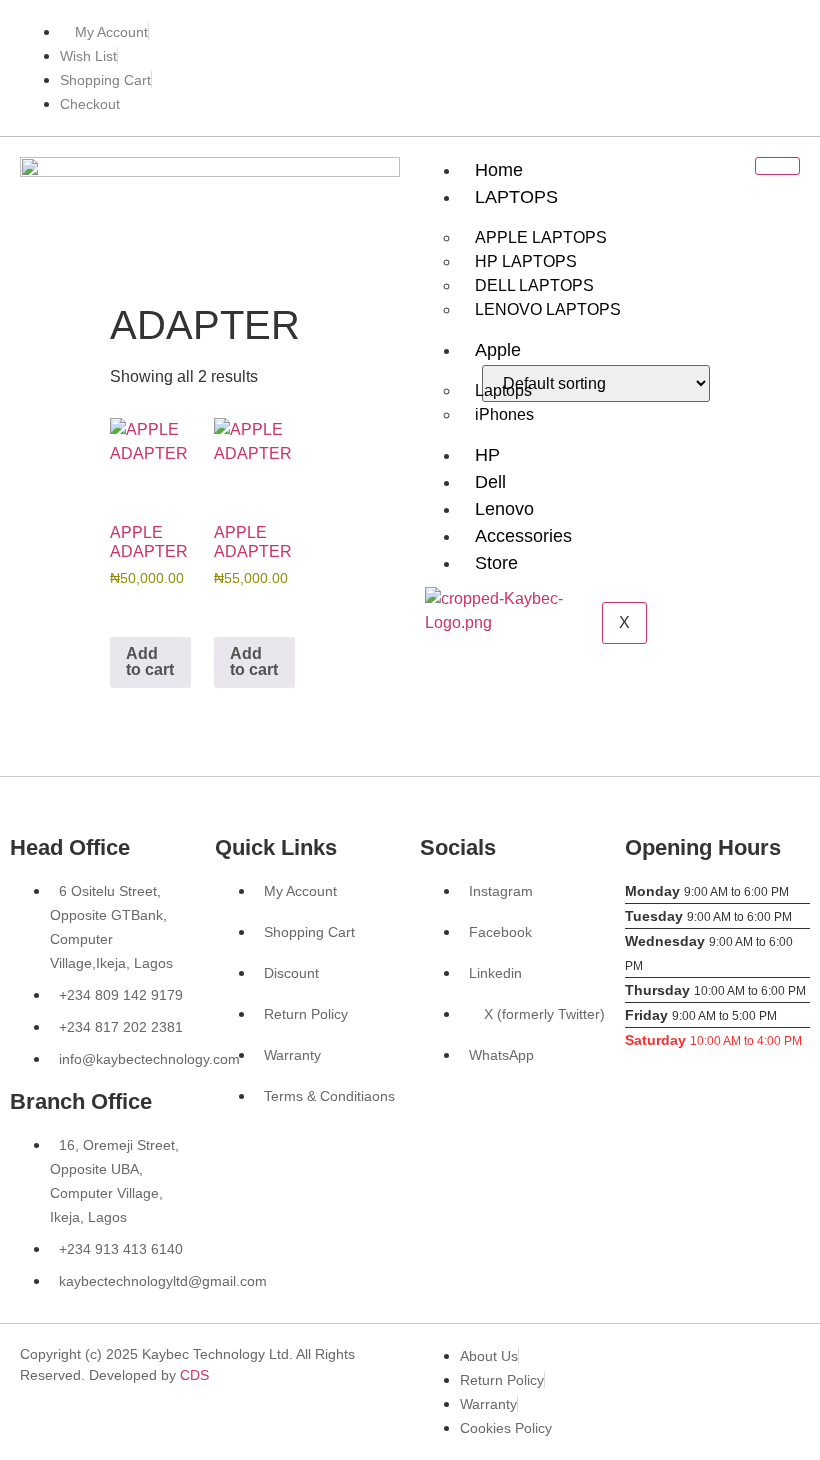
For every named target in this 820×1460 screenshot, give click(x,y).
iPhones (504, 414)
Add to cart (150, 661)
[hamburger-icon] (777, 166)
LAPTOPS (516, 197)
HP (487, 455)
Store (496, 563)
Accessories (523, 536)
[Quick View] (144, 608)
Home (499, 170)
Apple (498, 350)
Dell (490, 482)
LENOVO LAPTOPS (548, 309)
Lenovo (504, 509)
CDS (194, 1375)
